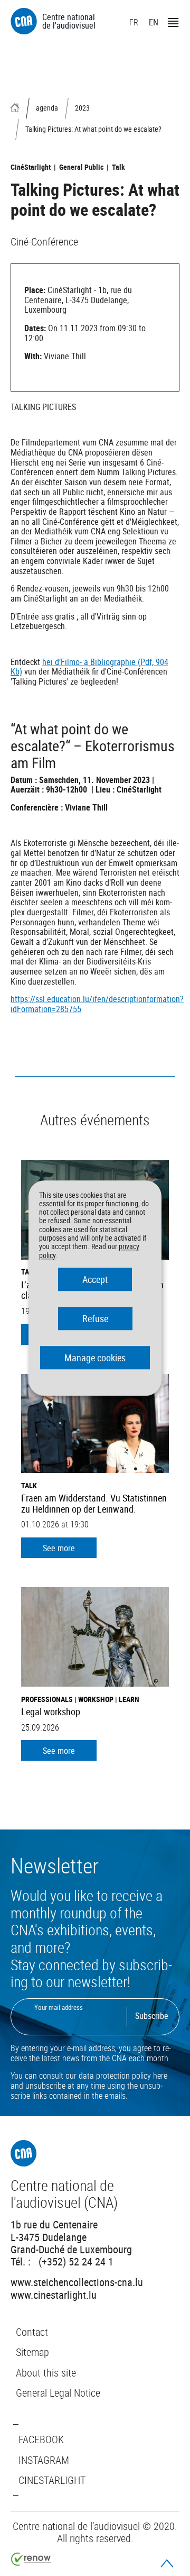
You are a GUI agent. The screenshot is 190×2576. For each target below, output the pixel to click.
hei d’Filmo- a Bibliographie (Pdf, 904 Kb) (89, 667)
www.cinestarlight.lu (54, 2294)
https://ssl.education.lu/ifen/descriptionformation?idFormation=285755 (97, 1004)
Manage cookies (95, 1358)
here (160, 2076)
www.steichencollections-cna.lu (77, 2282)
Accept (95, 1279)
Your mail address (59, 2007)
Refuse (95, 1318)
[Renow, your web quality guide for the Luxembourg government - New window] (31, 2562)
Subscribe (152, 2016)
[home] (15, 108)
